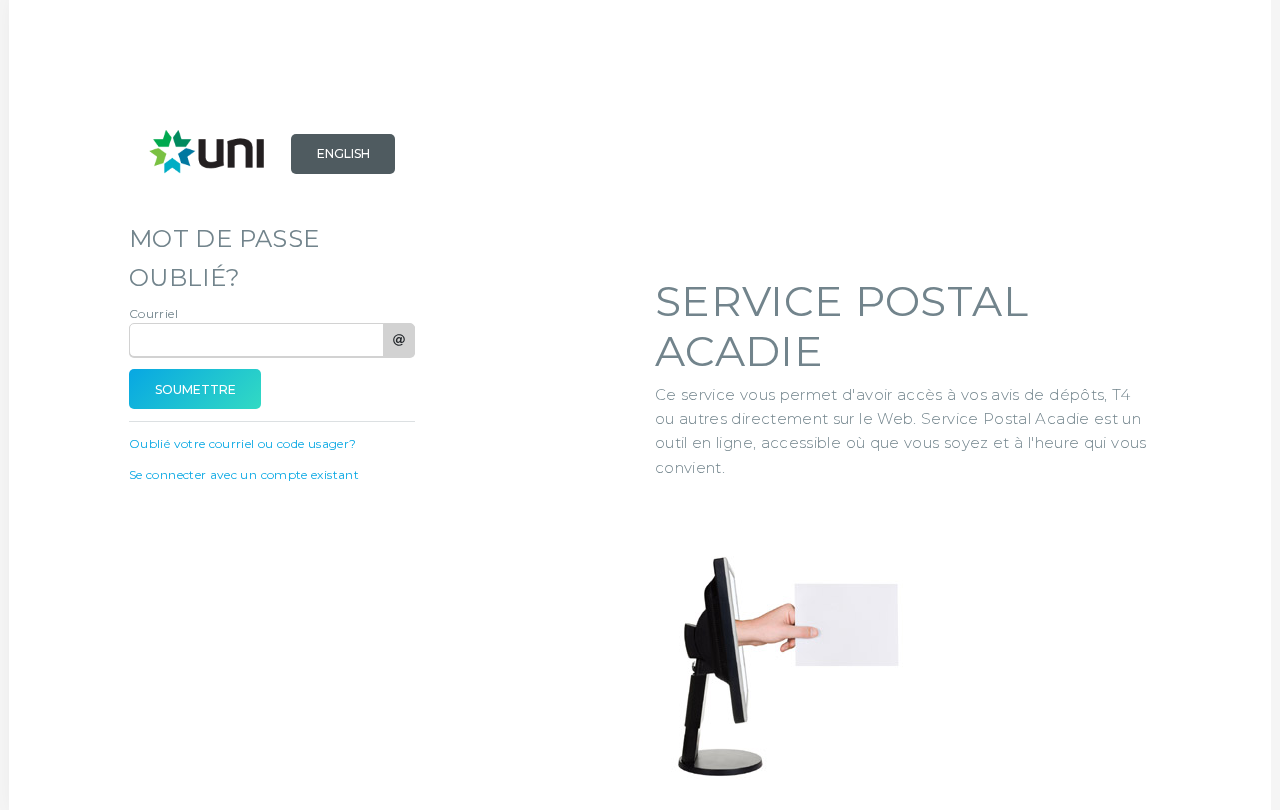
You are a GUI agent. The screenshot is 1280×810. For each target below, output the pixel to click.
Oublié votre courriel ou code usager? (242, 443)
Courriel (153, 313)
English (343, 153)
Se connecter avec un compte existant (244, 474)
